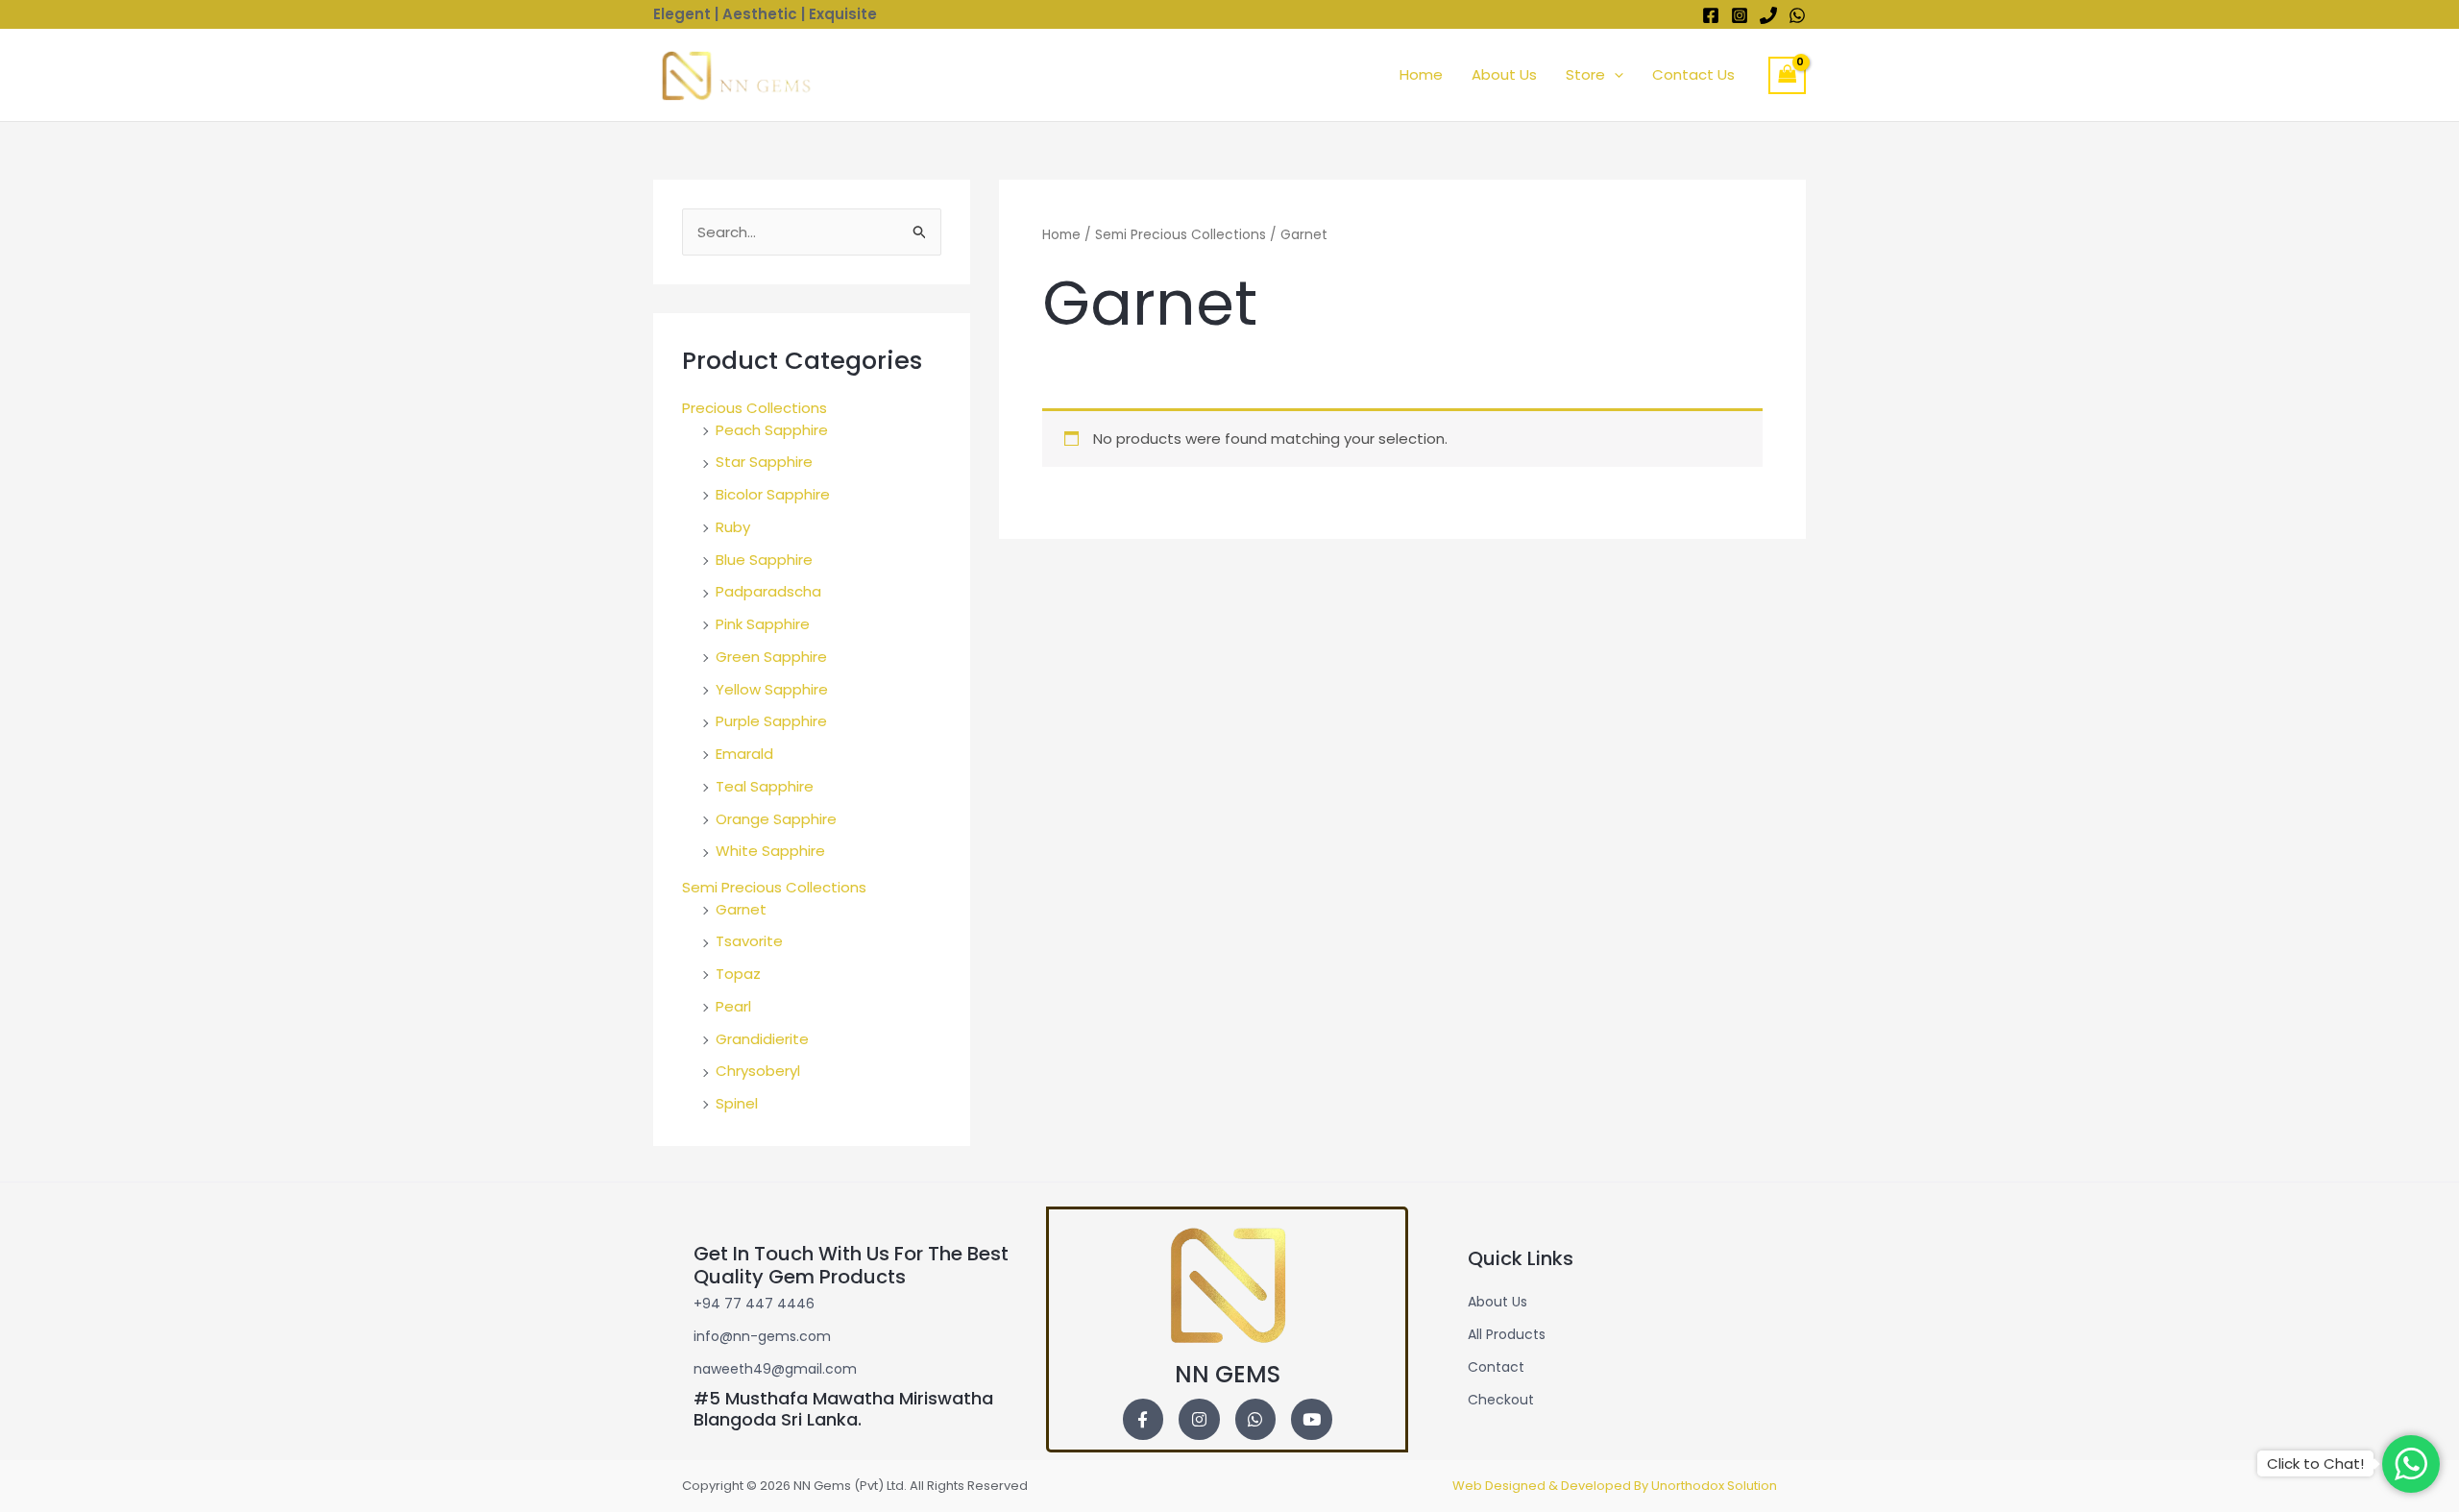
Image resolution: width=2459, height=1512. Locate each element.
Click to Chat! (2315, 1463)
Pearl (733, 1006)
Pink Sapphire (763, 624)
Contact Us (1693, 74)
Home (1421, 74)
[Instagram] (1740, 15)
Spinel (737, 1103)
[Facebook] (1711, 15)
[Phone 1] (1768, 15)
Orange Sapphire (776, 819)
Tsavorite (749, 941)
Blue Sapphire (764, 560)
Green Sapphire (771, 657)
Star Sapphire (764, 462)
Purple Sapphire (771, 721)
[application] (1614, 75)
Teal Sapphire (765, 786)
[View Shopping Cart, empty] (1788, 75)
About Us (1504, 74)
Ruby (733, 527)
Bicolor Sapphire (773, 494)
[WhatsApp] (1797, 15)
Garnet (741, 909)
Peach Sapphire (772, 430)
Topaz (738, 974)
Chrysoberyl (758, 1071)
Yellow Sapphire (772, 689)
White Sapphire (770, 851)
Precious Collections (755, 408)
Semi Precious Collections (774, 887)
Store (1585, 74)
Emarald (744, 754)
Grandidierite (762, 1039)
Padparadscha (768, 591)
